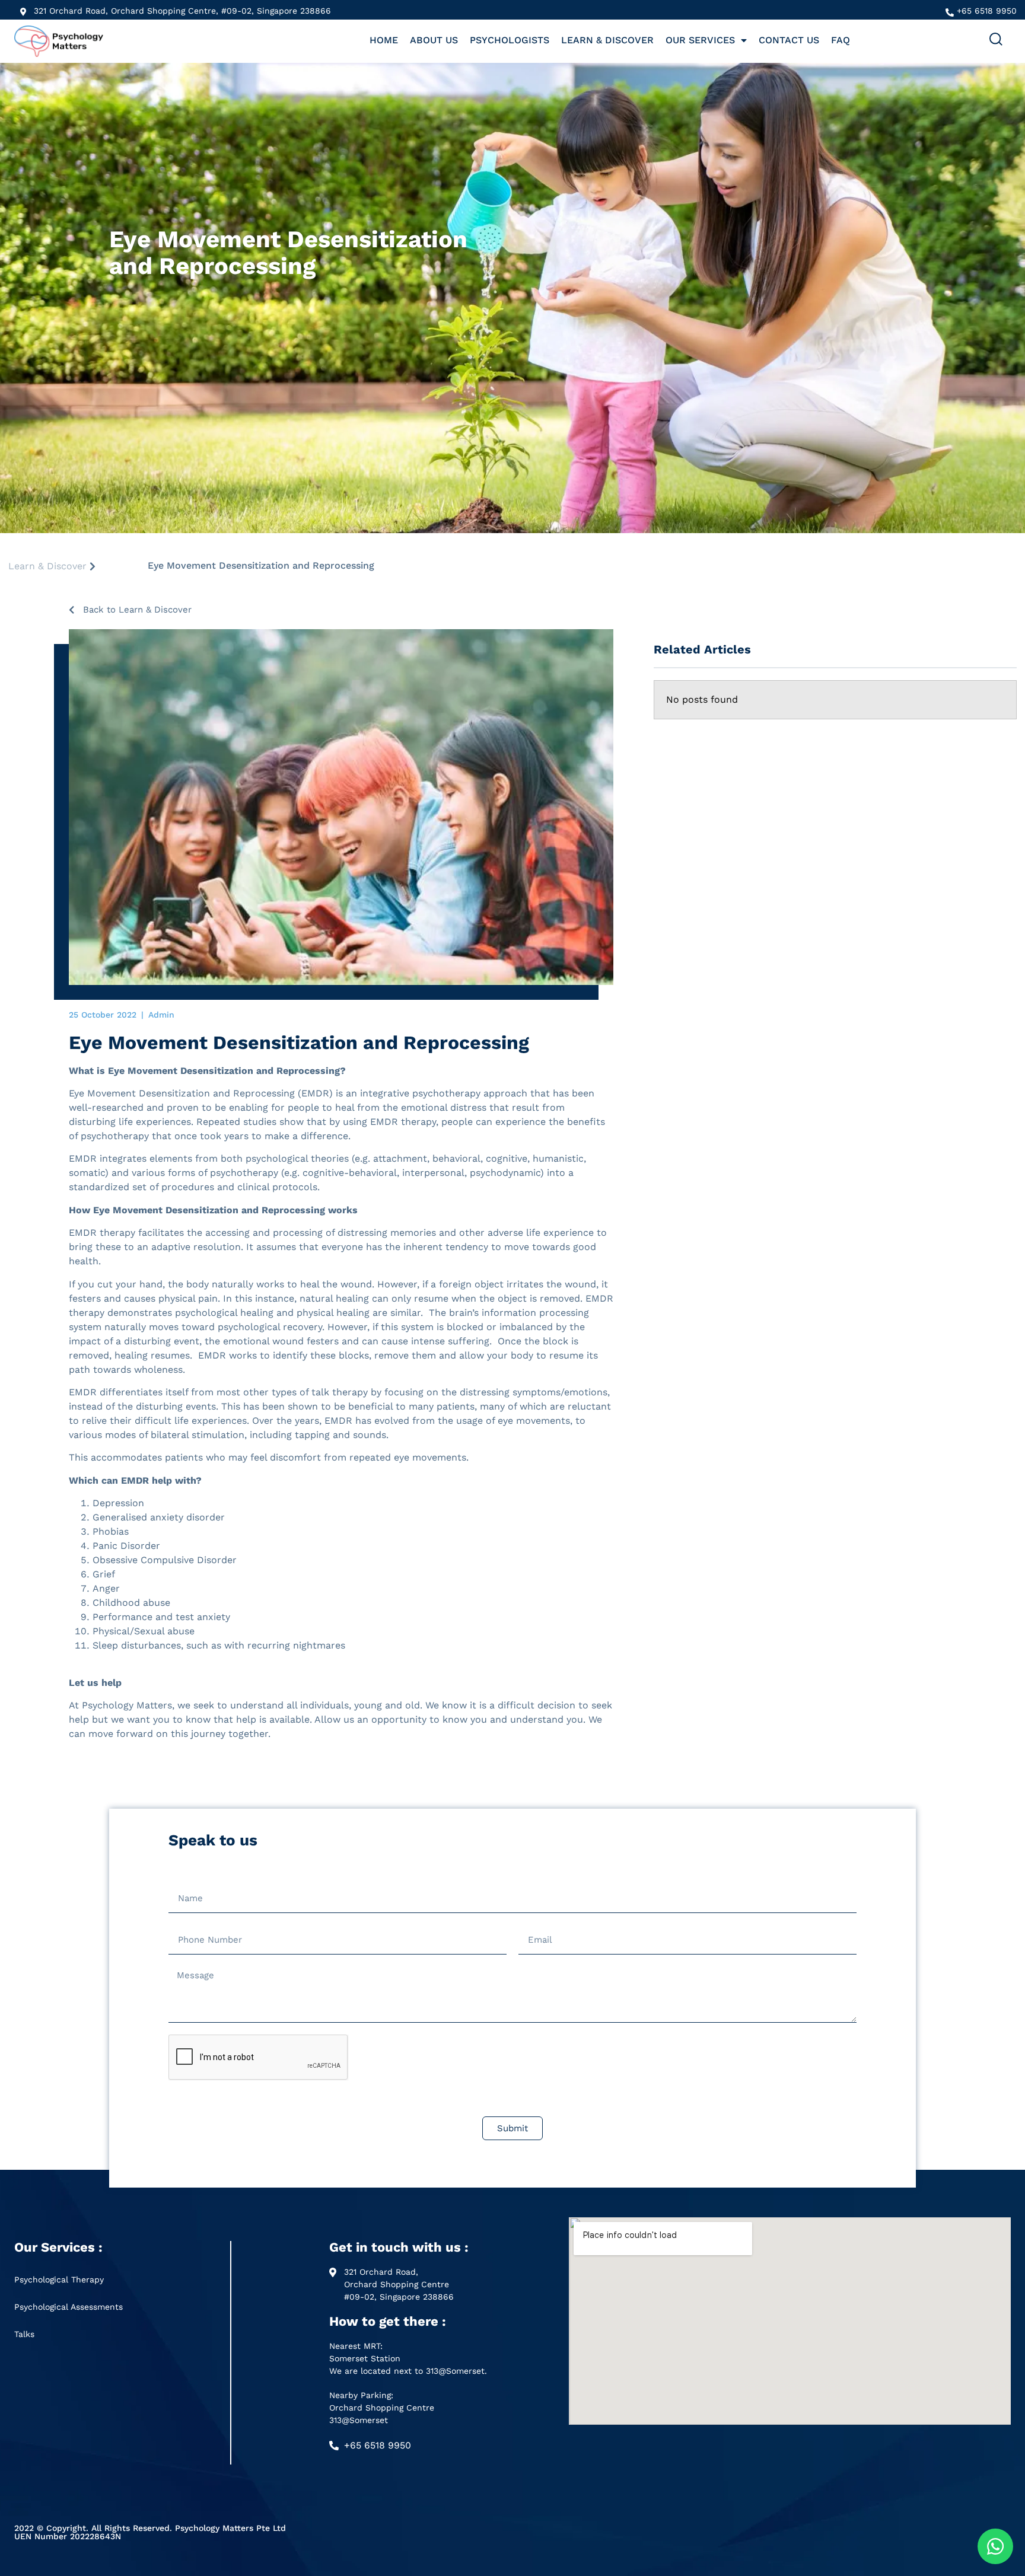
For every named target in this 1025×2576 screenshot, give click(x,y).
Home (384, 40)
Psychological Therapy (59, 2279)
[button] (996, 42)
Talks (24, 2334)
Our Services (700, 40)
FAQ (841, 40)
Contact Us (789, 40)
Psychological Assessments (69, 2307)
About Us (434, 40)
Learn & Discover (607, 40)
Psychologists (510, 40)
